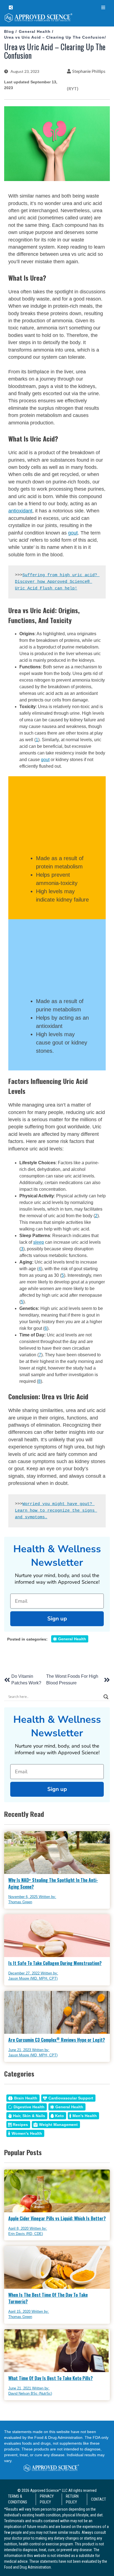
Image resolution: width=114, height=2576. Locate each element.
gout (73, 533)
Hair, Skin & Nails (29, 2116)
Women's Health (27, 2133)
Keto (59, 2116)
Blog (9, 31)
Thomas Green (20, 1902)
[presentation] (57, 19)
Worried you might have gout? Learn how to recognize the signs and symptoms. (56, 1511)
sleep (39, 1242)
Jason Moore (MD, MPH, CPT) (33, 1978)
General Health (35, 31)
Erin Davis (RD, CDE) (26, 2234)
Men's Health (85, 2116)
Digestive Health (29, 2107)
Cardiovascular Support (71, 2098)
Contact (99, 2499)
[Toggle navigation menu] (103, 8)
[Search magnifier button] (106, 1697)
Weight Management (58, 2125)
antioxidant (20, 511)
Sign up (57, 1619)
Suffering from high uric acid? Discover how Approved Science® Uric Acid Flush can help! (57, 582)
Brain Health (26, 2098)
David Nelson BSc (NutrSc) (30, 2393)
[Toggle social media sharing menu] (11, 8)
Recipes (20, 2125)
